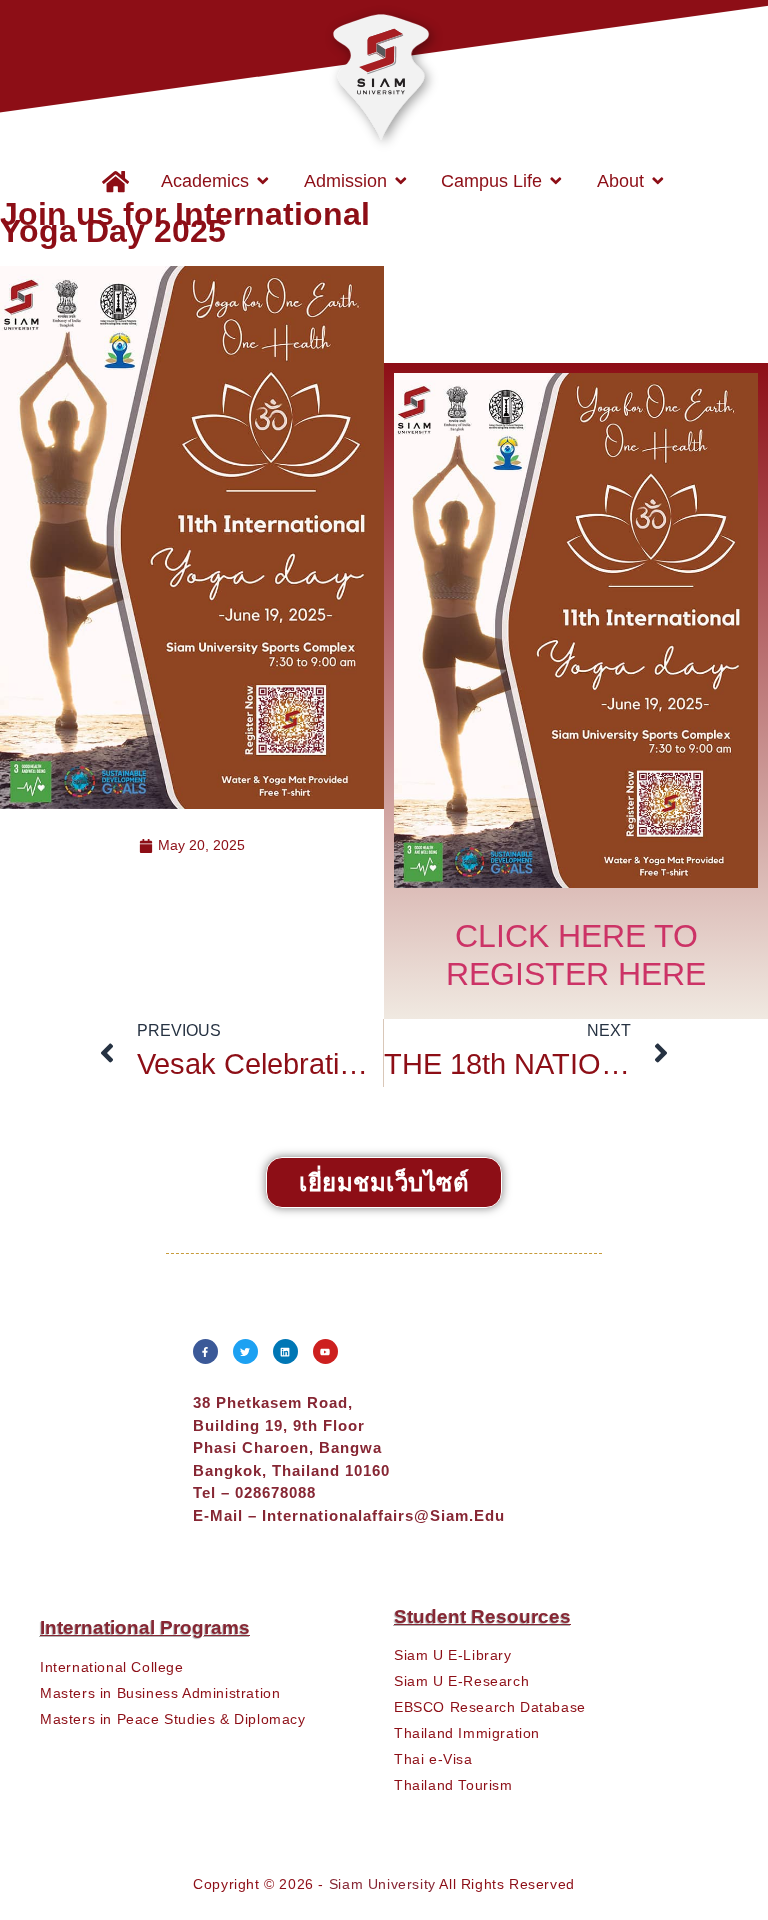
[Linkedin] (285, 1351)
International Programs (145, 1627)
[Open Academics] (263, 181)
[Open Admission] (401, 181)
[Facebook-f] (205, 1351)
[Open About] (658, 181)
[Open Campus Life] (556, 181)
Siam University (382, 1884)
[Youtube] (325, 1351)
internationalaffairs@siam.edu (383, 1515)
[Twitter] (245, 1351)
